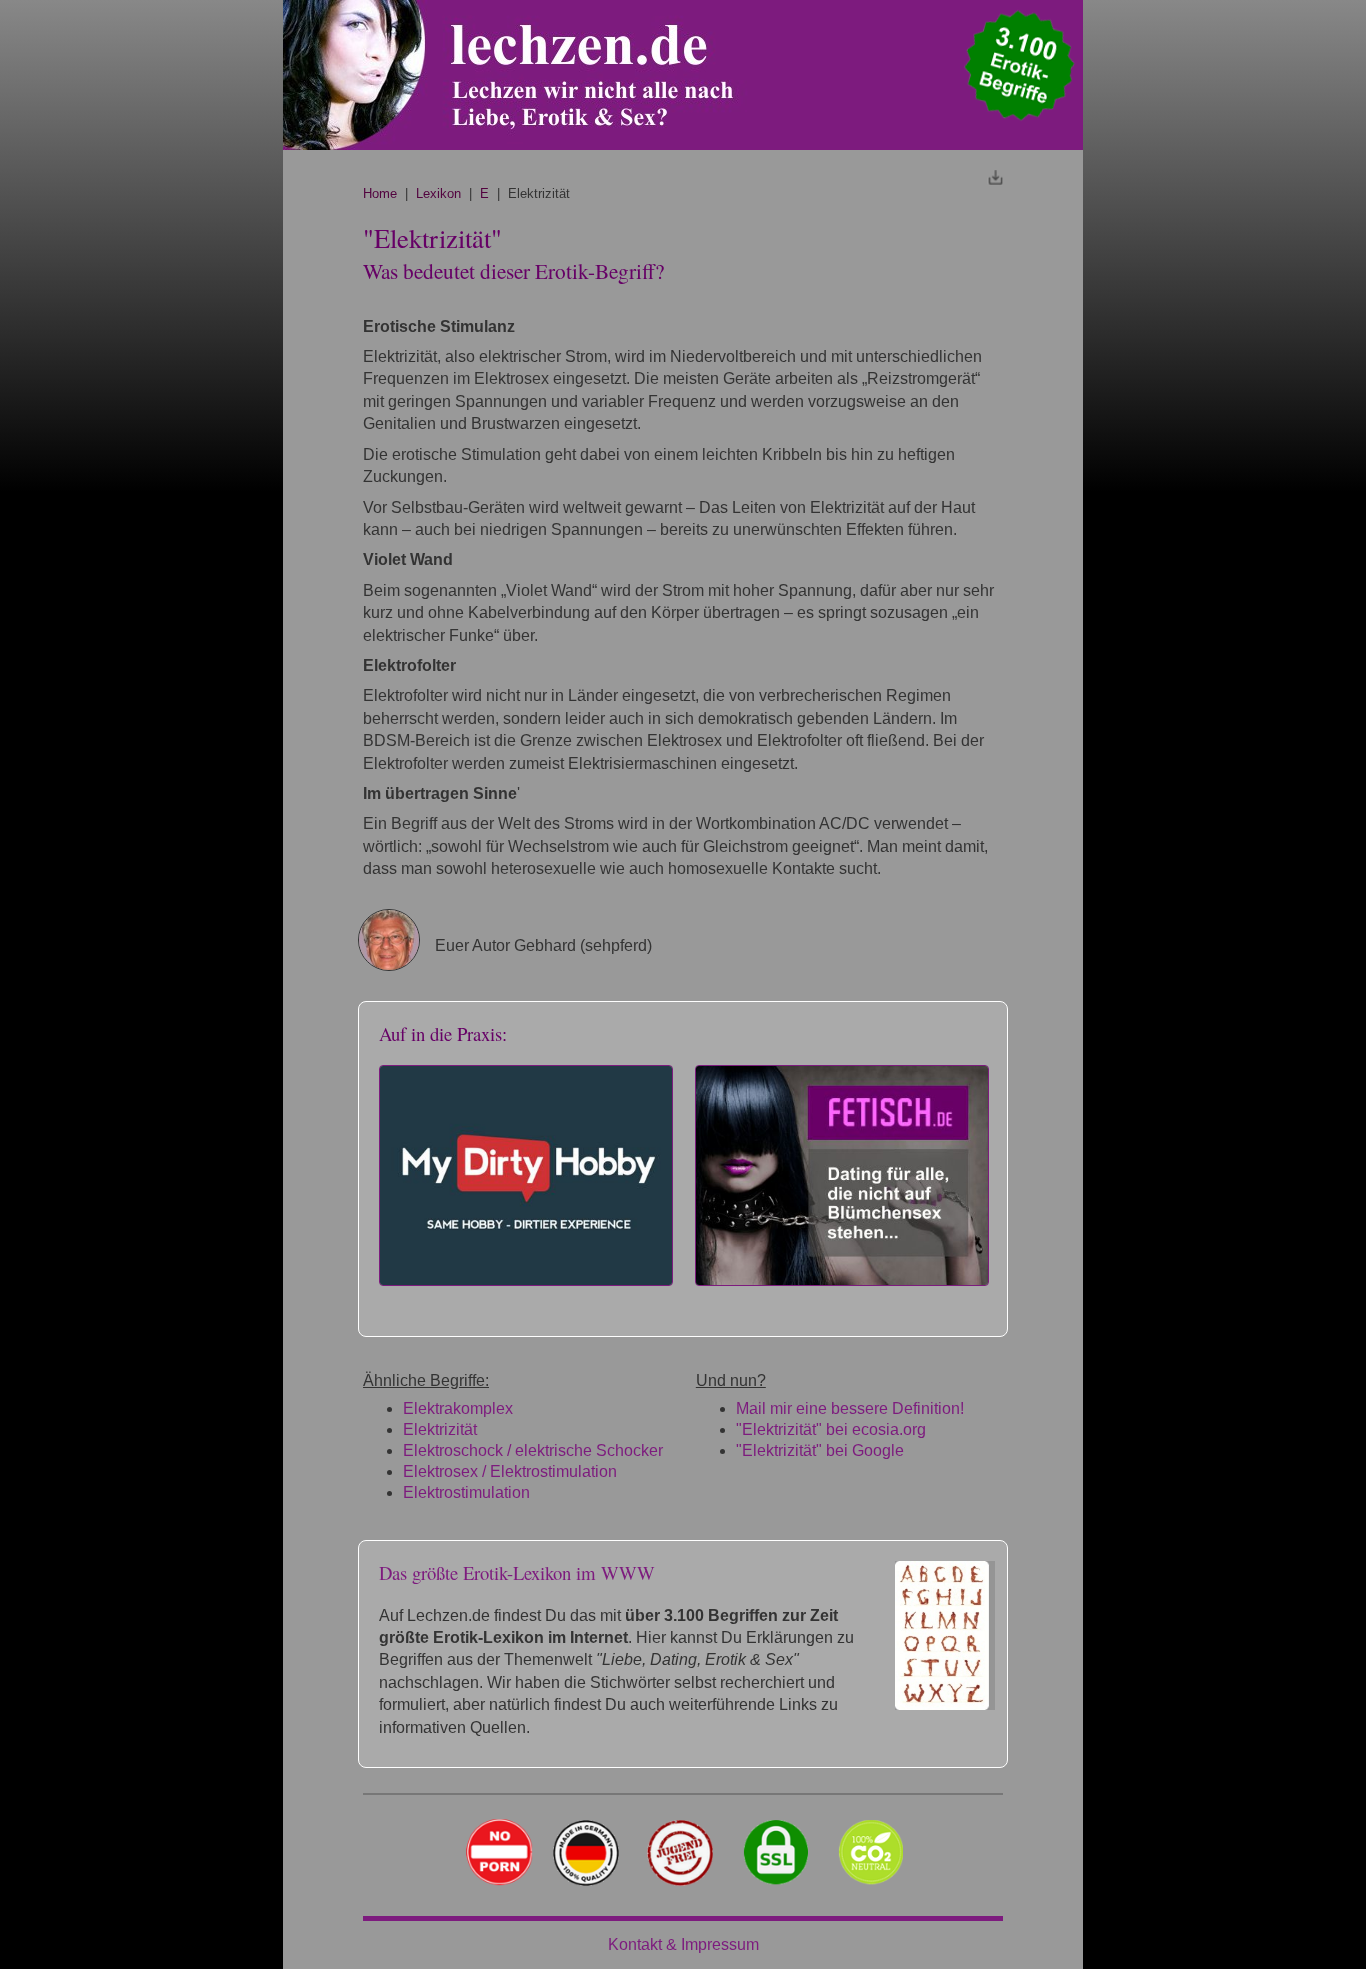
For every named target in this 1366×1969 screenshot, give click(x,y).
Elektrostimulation (466, 1492)
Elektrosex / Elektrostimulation (510, 1471)
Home (380, 193)
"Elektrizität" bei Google (820, 1450)
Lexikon (438, 193)
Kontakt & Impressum (683, 1944)
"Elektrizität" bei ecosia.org (831, 1429)
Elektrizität (440, 1429)
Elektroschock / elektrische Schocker (533, 1450)
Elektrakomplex (458, 1408)
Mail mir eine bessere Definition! (850, 1408)
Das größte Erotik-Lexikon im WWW (517, 1572)
